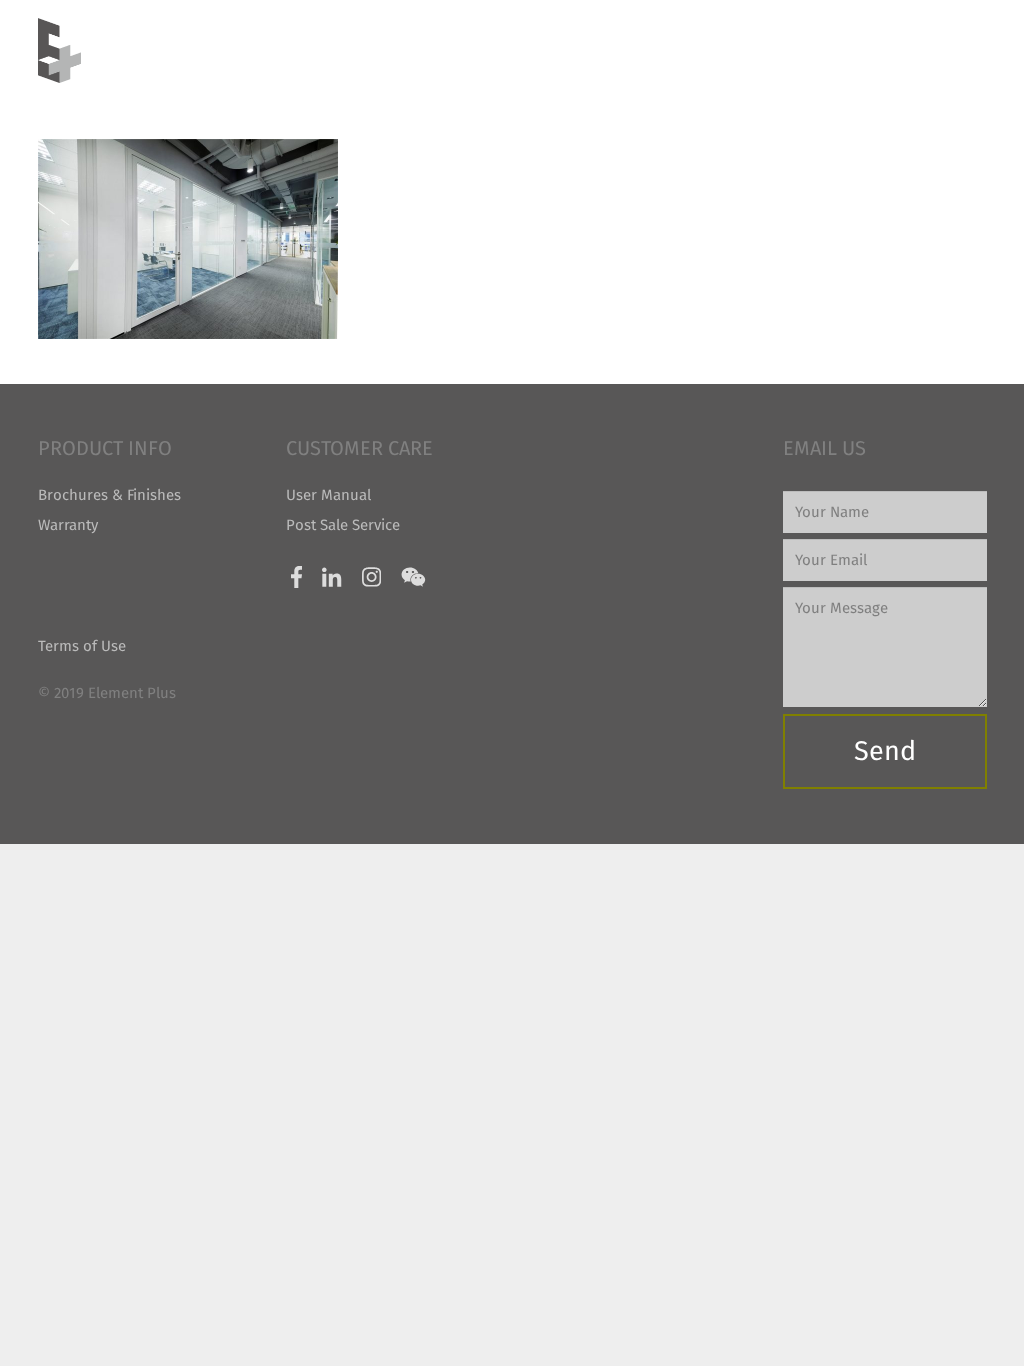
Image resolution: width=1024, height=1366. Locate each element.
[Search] (978, 50)
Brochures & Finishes (109, 495)
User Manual (328, 495)
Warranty (68, 525)
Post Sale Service (343, 525)
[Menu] (935, 51)
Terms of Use (82, 646)
